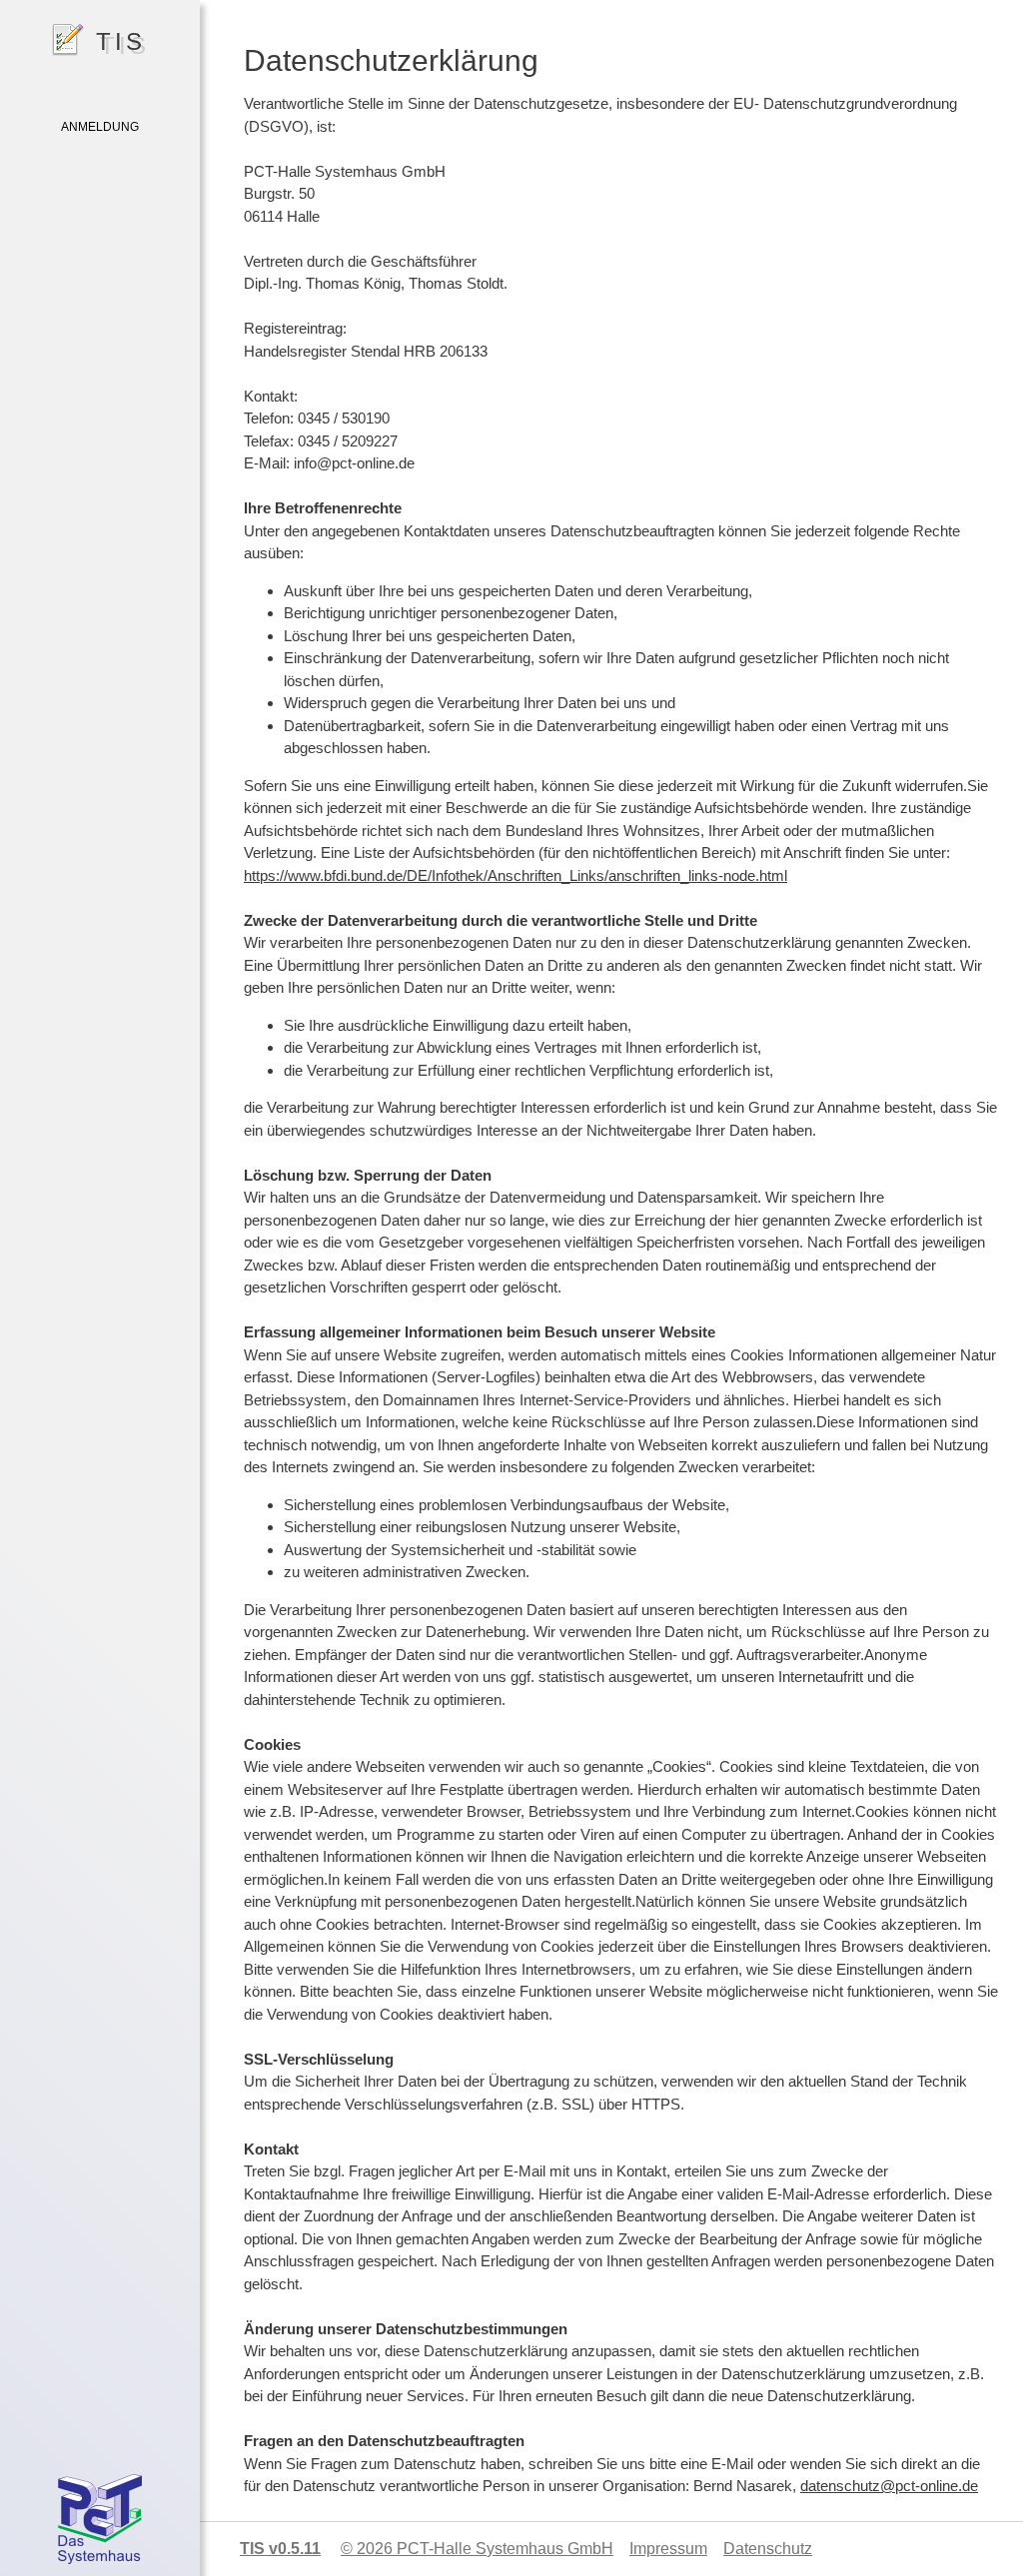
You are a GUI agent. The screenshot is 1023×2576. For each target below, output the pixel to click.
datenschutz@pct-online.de (889, 2486)
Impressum (668, 2549)
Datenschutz (768, 2549)
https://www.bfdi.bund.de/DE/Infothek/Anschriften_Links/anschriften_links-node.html (515, 875)
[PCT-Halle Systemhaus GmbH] (100, 2524)
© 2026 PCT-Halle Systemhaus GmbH (477, 2549)
